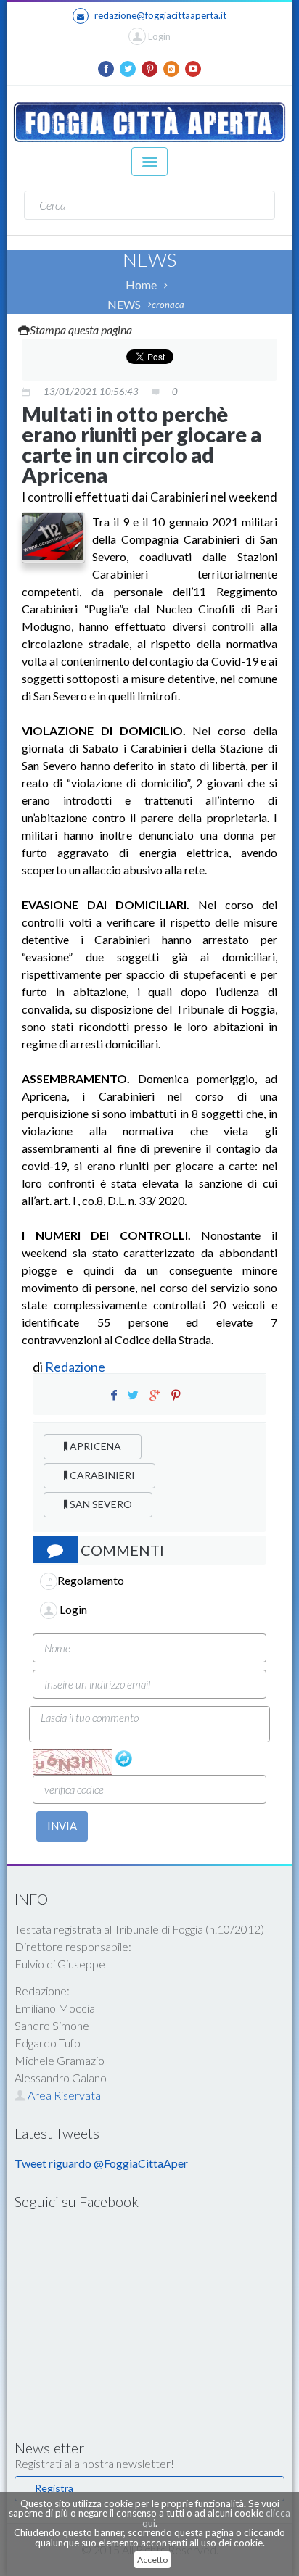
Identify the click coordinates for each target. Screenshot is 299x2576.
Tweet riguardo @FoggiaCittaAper (101, 2163)
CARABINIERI (101, 1475)
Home (141, 285)
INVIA (62, 1826)
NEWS (124, 304)
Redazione (76, 1367)
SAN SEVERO (100, 1504)
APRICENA (94, 1446)
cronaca (168, 305)
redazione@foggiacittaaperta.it (160, 15)
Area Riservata (63, 2095)
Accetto (152, 2560)
